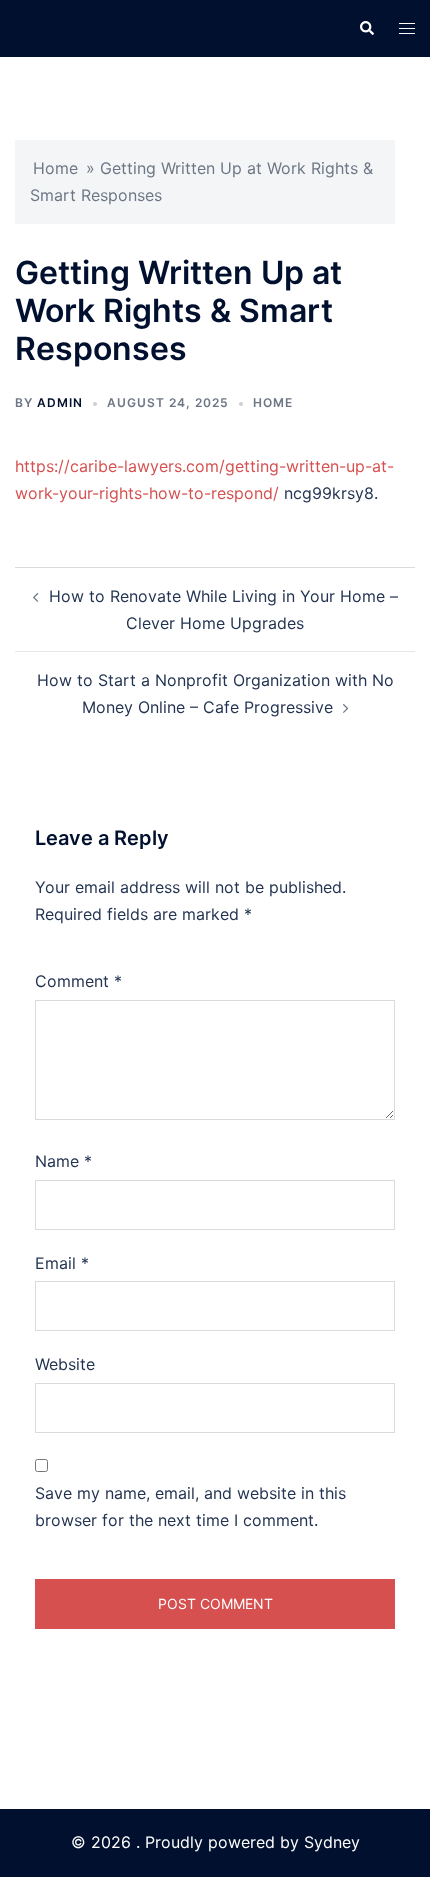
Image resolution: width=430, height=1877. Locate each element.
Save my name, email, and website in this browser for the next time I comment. (190, 1506)
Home (55, 168)
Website (65, 1364)
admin (60, 402)
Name (63, 1161)
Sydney (332, 1842)
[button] (366, 28)
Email (62, 1263)
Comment (78, 981)
